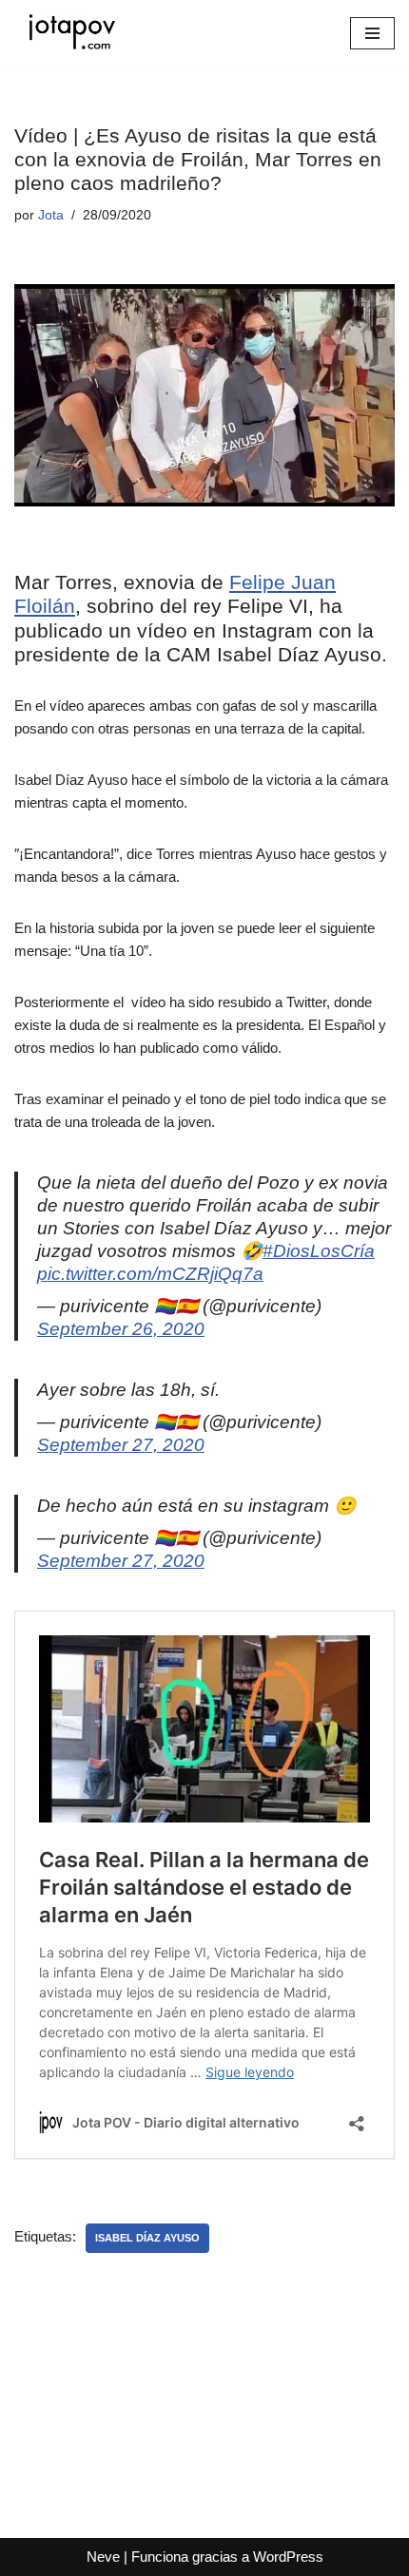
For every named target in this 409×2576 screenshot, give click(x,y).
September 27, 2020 (121, 1445)
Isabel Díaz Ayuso (147, 2238)
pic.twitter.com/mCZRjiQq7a (150, 1274)
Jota (51, 215)
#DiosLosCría (319, 1251)
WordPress (288, 2557)
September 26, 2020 (121, 1329)
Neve (103, 2557)
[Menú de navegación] (372, 33)
